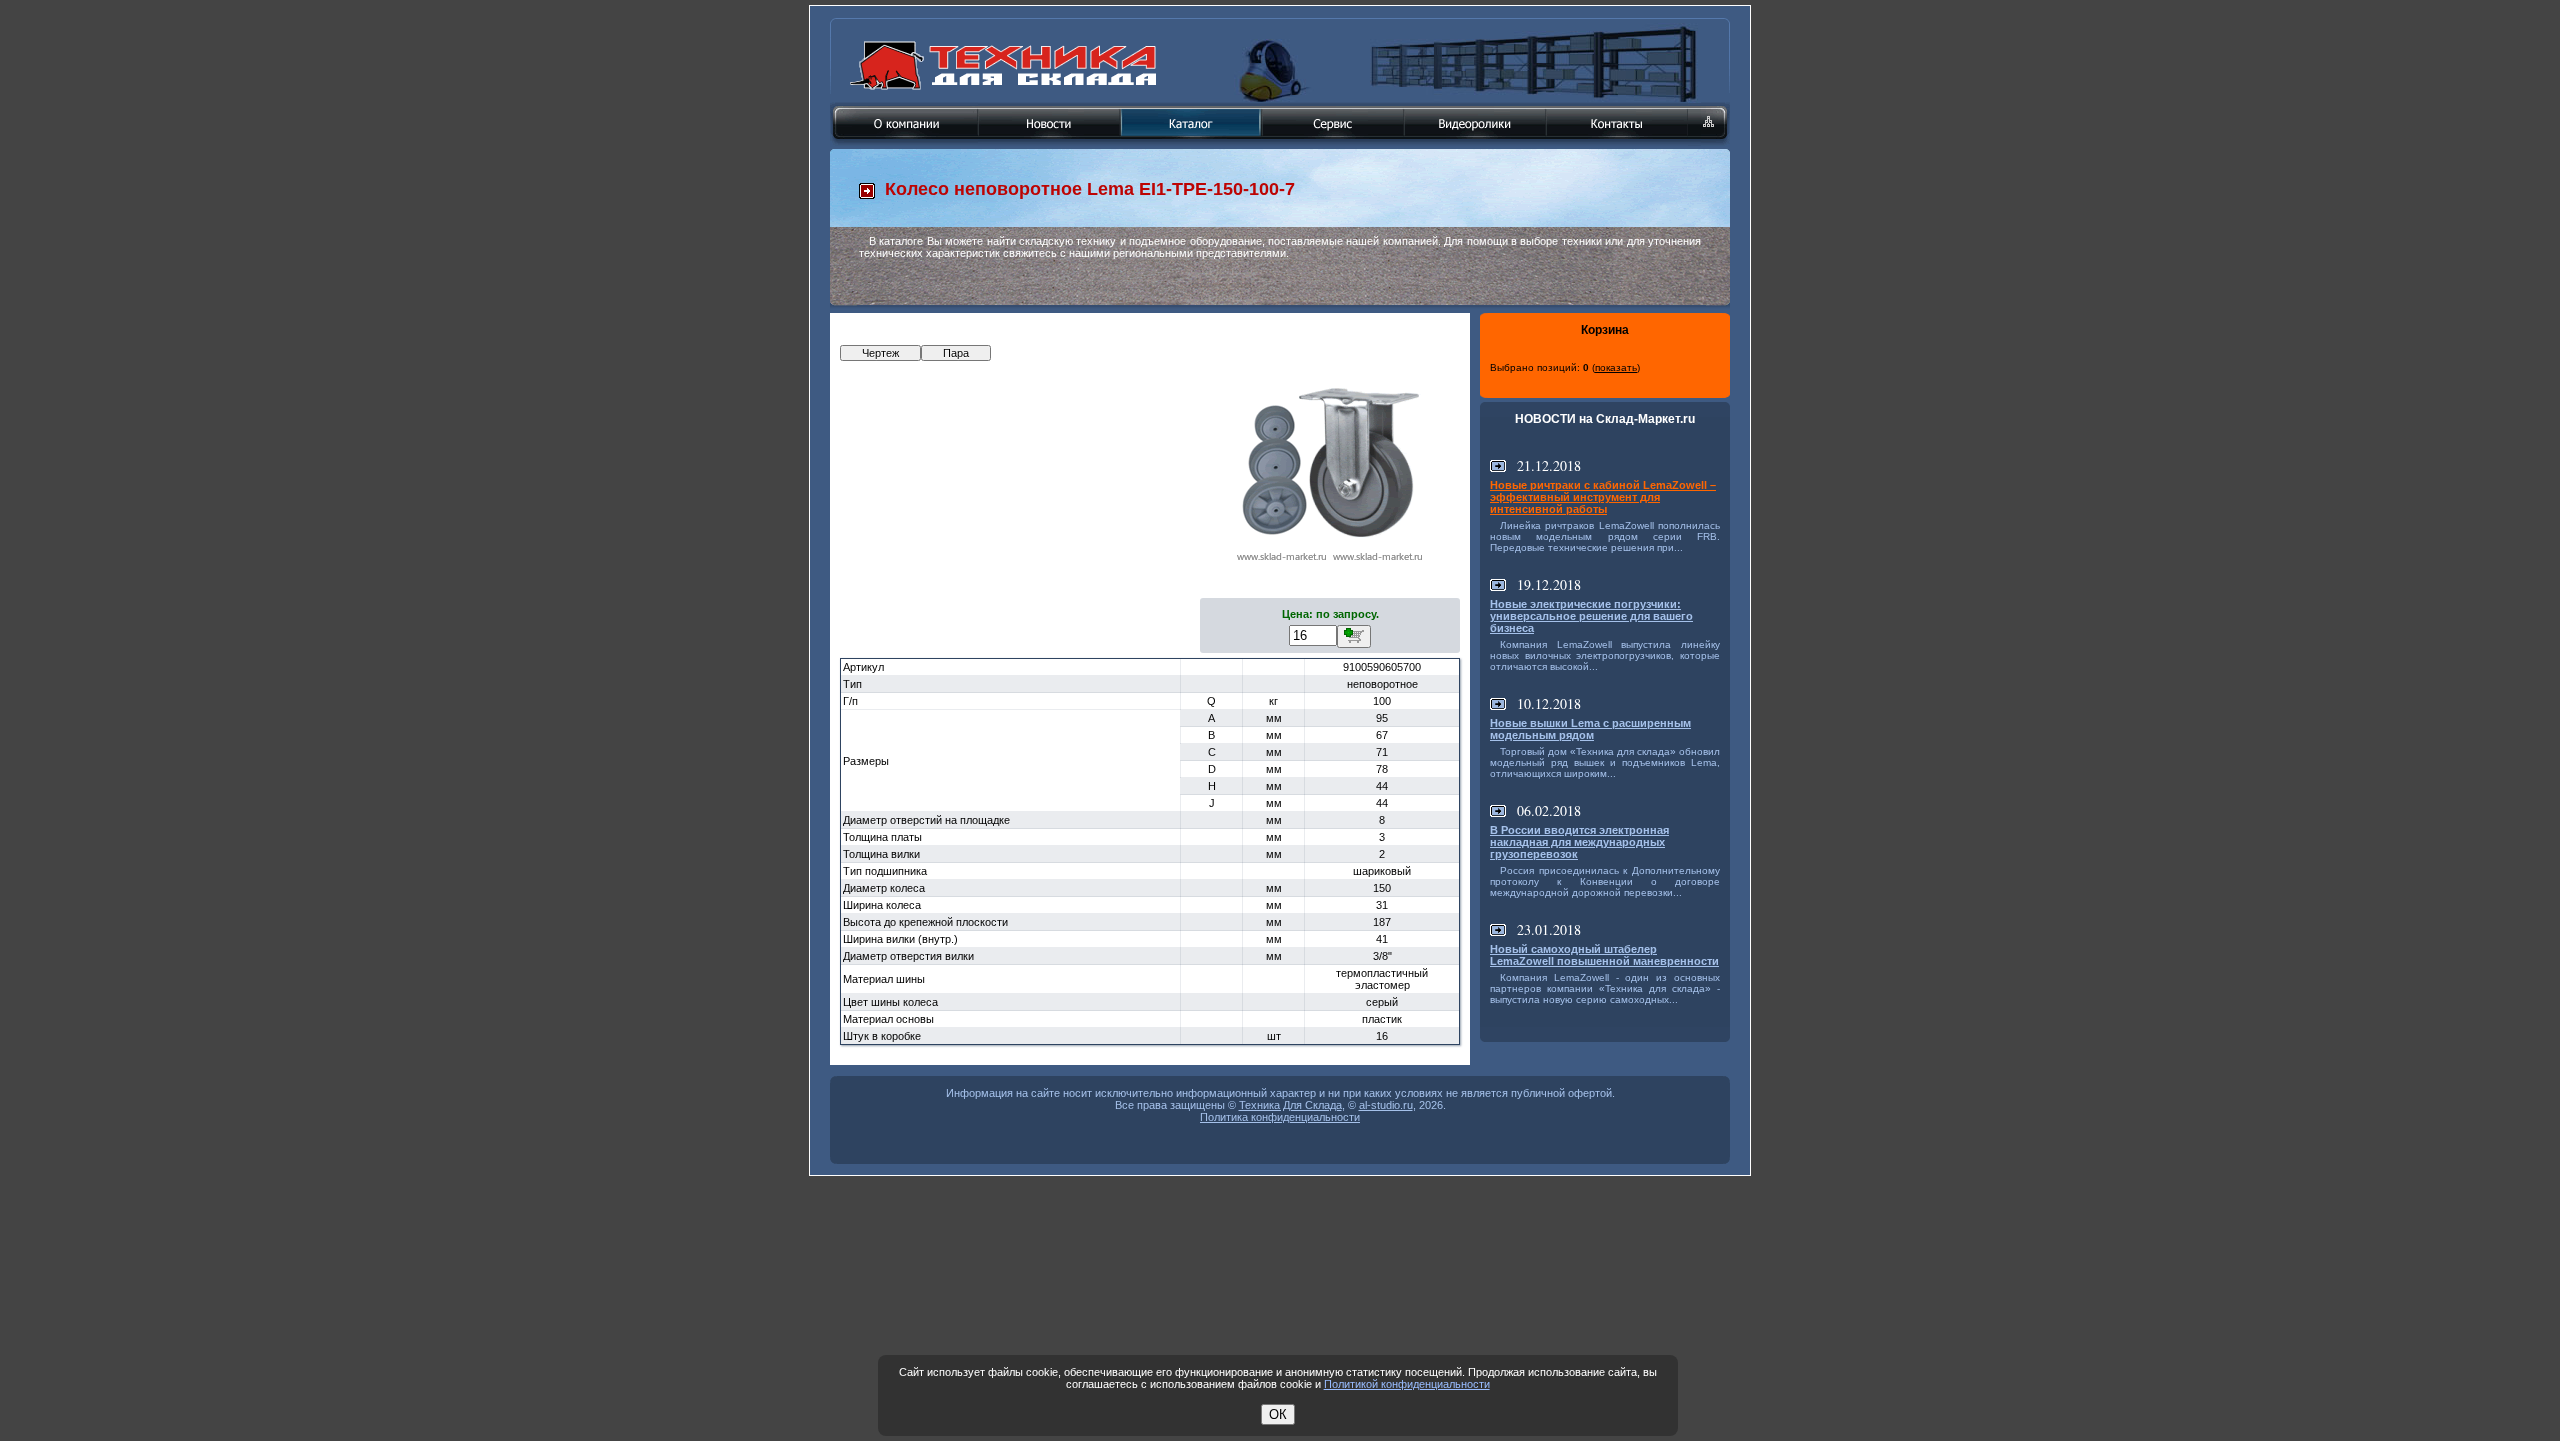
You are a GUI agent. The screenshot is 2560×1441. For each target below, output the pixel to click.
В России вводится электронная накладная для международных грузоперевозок (1579, 842)
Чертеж (880, 353)
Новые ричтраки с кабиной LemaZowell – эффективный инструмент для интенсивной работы (1603, 497)
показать (1616, 367)
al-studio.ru (1386, 1105)
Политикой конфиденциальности (1407, 1384)
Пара (956, 353)
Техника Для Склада (1290, 1105)
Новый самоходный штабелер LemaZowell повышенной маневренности (1604, 955)
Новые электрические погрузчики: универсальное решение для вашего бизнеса (1591, 616)
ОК (1278, 1414)
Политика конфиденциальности (1280, 1117)
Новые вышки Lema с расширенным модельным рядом (1590, 729)
